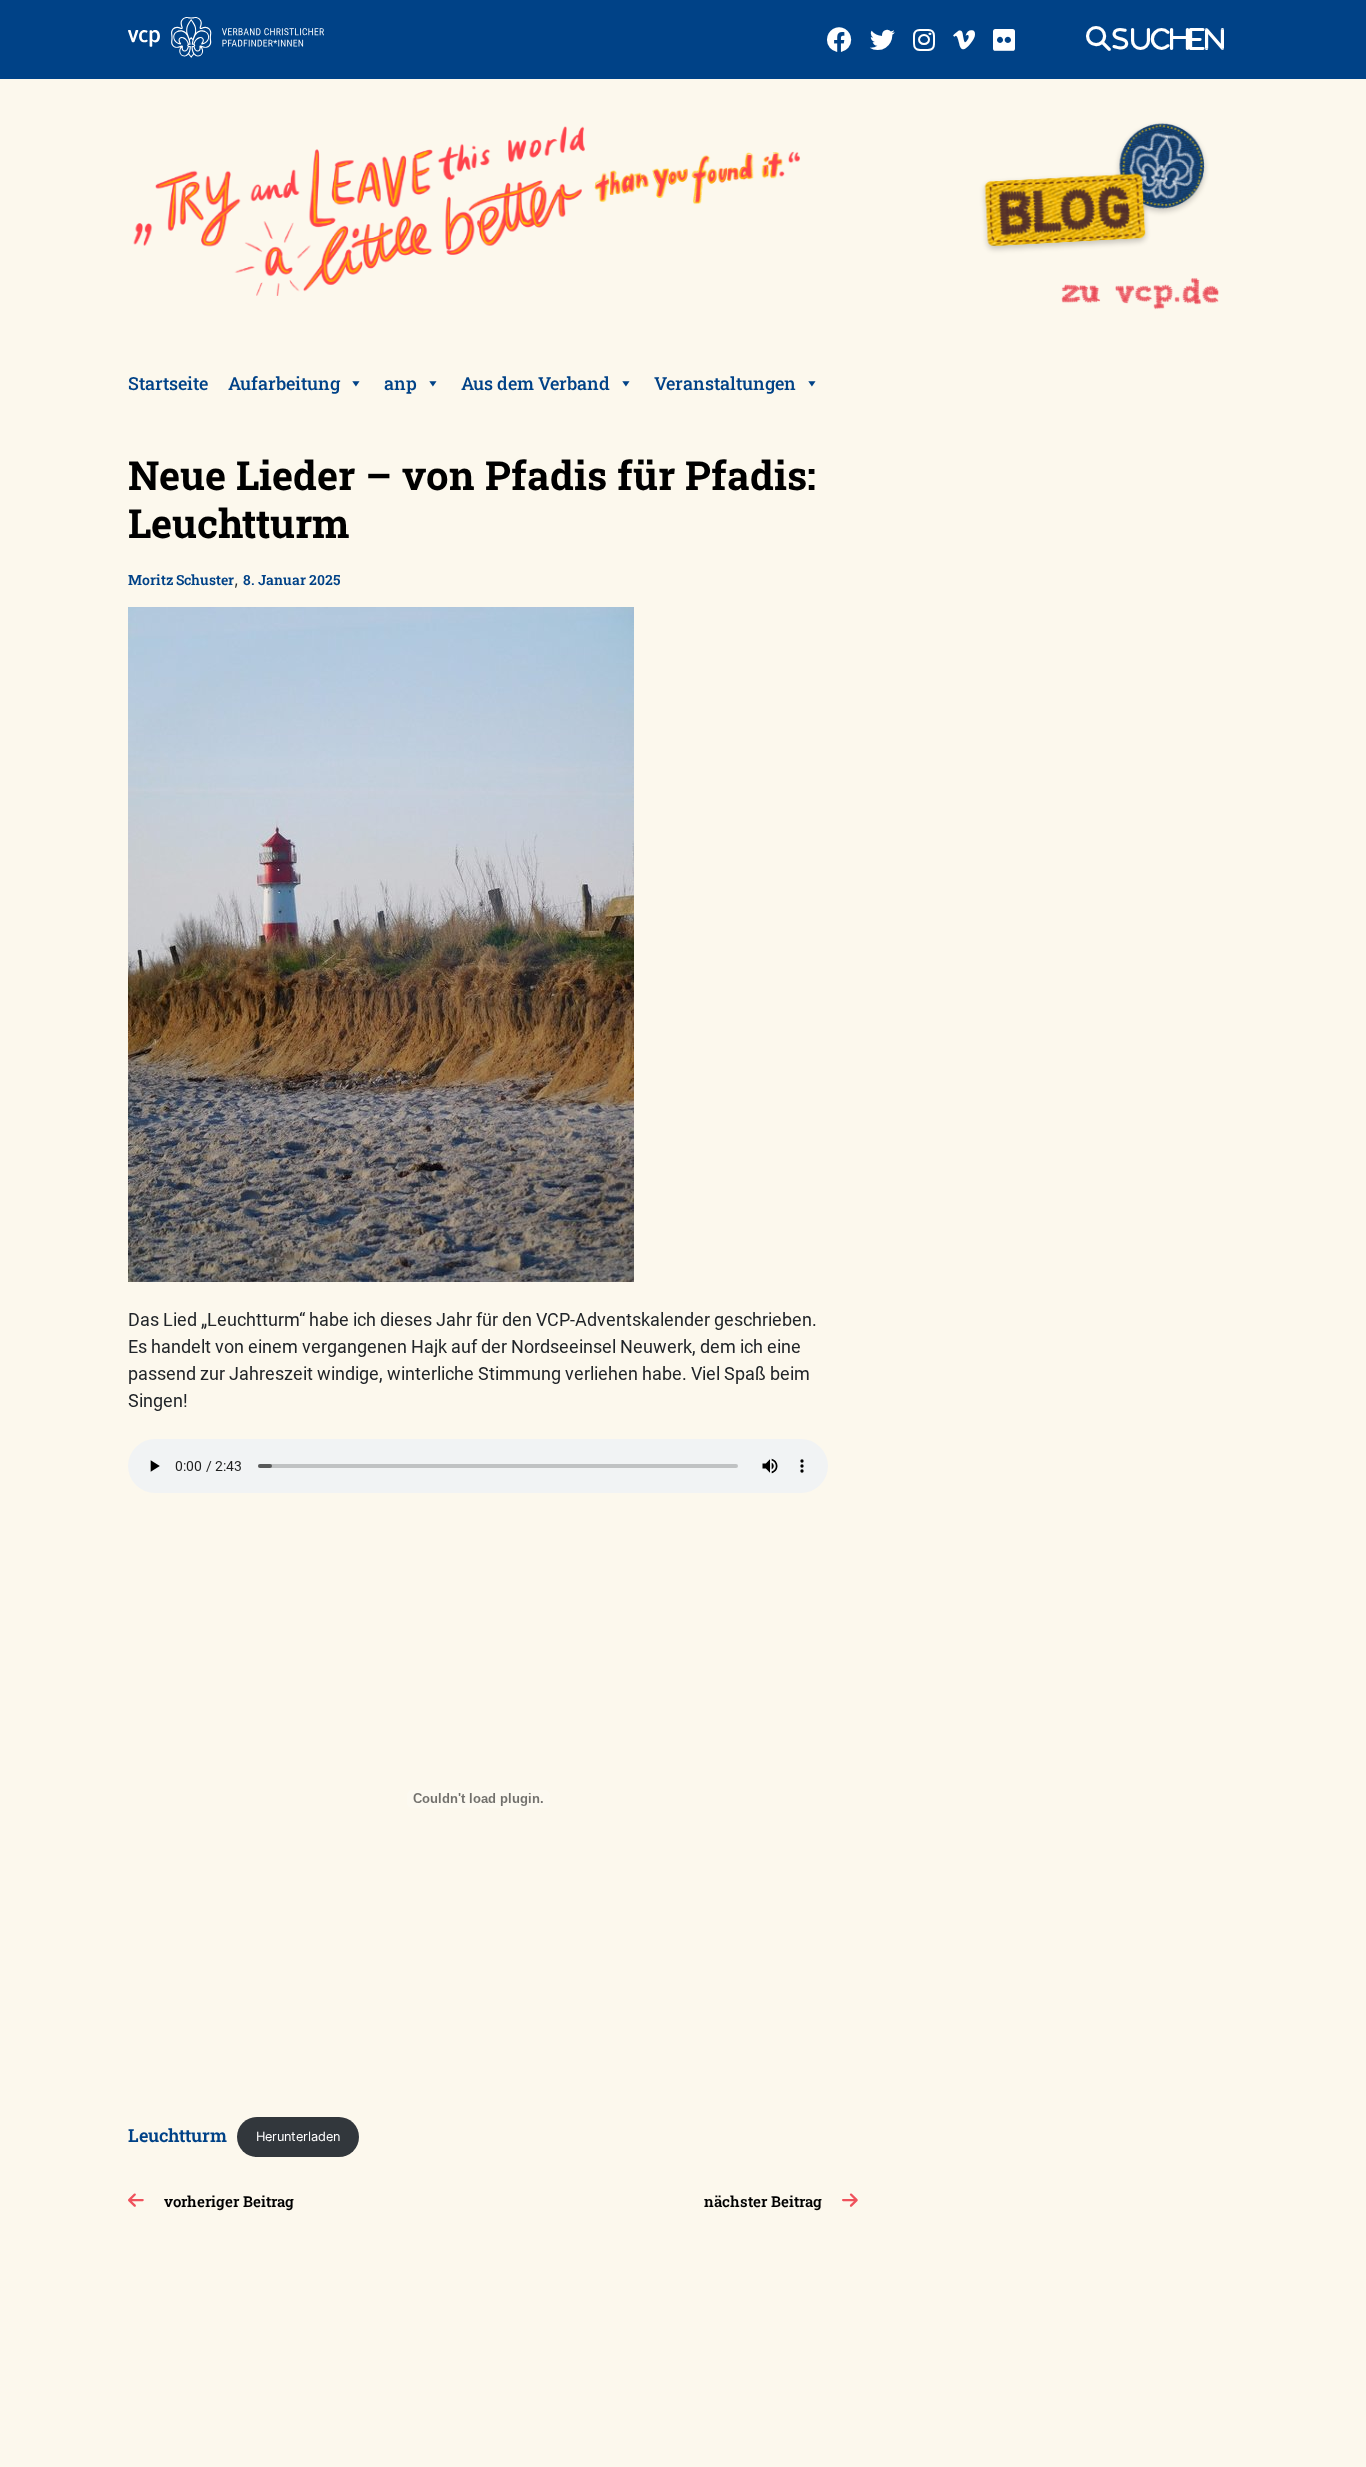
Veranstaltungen (725, 383)
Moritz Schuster (181, 579)
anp (400, 383)
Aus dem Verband (535, 383)
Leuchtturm (177, 2134)
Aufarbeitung (284, 383)
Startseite (168, 383)
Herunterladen (298, 2136)
